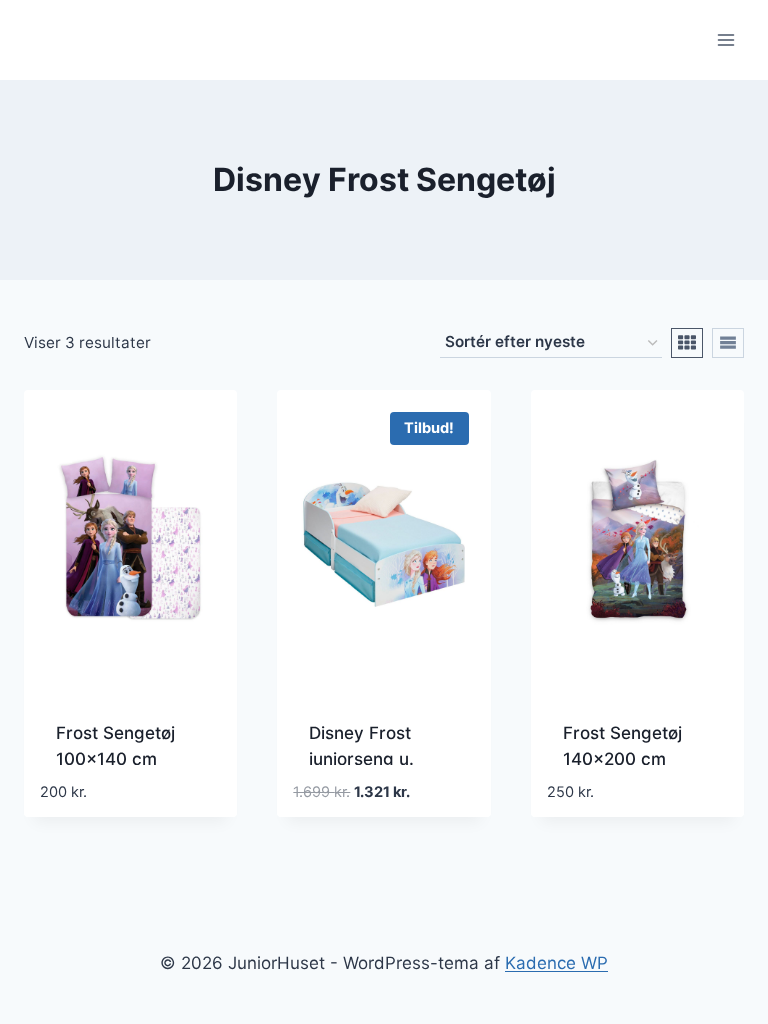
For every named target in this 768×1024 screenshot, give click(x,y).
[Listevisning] (728, 343)
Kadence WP (556, 963)
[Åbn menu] (725, 39)
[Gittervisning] (687, 343)
